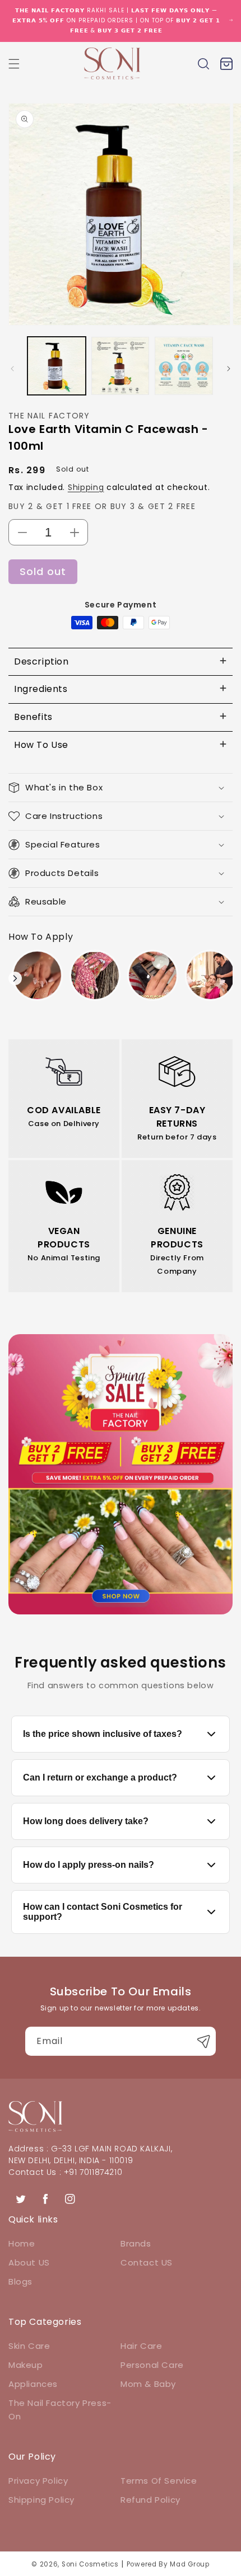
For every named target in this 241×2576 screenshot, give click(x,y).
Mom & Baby (148, 2384)
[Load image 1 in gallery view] (57, 366)
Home (22, 2243)
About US (29, 2262)
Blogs (20, 2281)
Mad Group (189, 2564)
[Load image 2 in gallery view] (121, 366)
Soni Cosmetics (90, 2564)
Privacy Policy (38, 2481)
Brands (136, 2243)
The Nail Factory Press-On (60, 2410)
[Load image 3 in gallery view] (184, 366)
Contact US (147, 2262)
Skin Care (29, 2346)
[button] (14, 64)
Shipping (86, 487)
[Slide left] (12, 369)
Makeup (26, 2365)
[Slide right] (229, 369)
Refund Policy (150, 2500)
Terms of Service (159, 2481)
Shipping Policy (41, 2500)
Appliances (33, 2384)
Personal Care (152, 2365)
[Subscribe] (203, 2041)
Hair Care (141, 2346)
